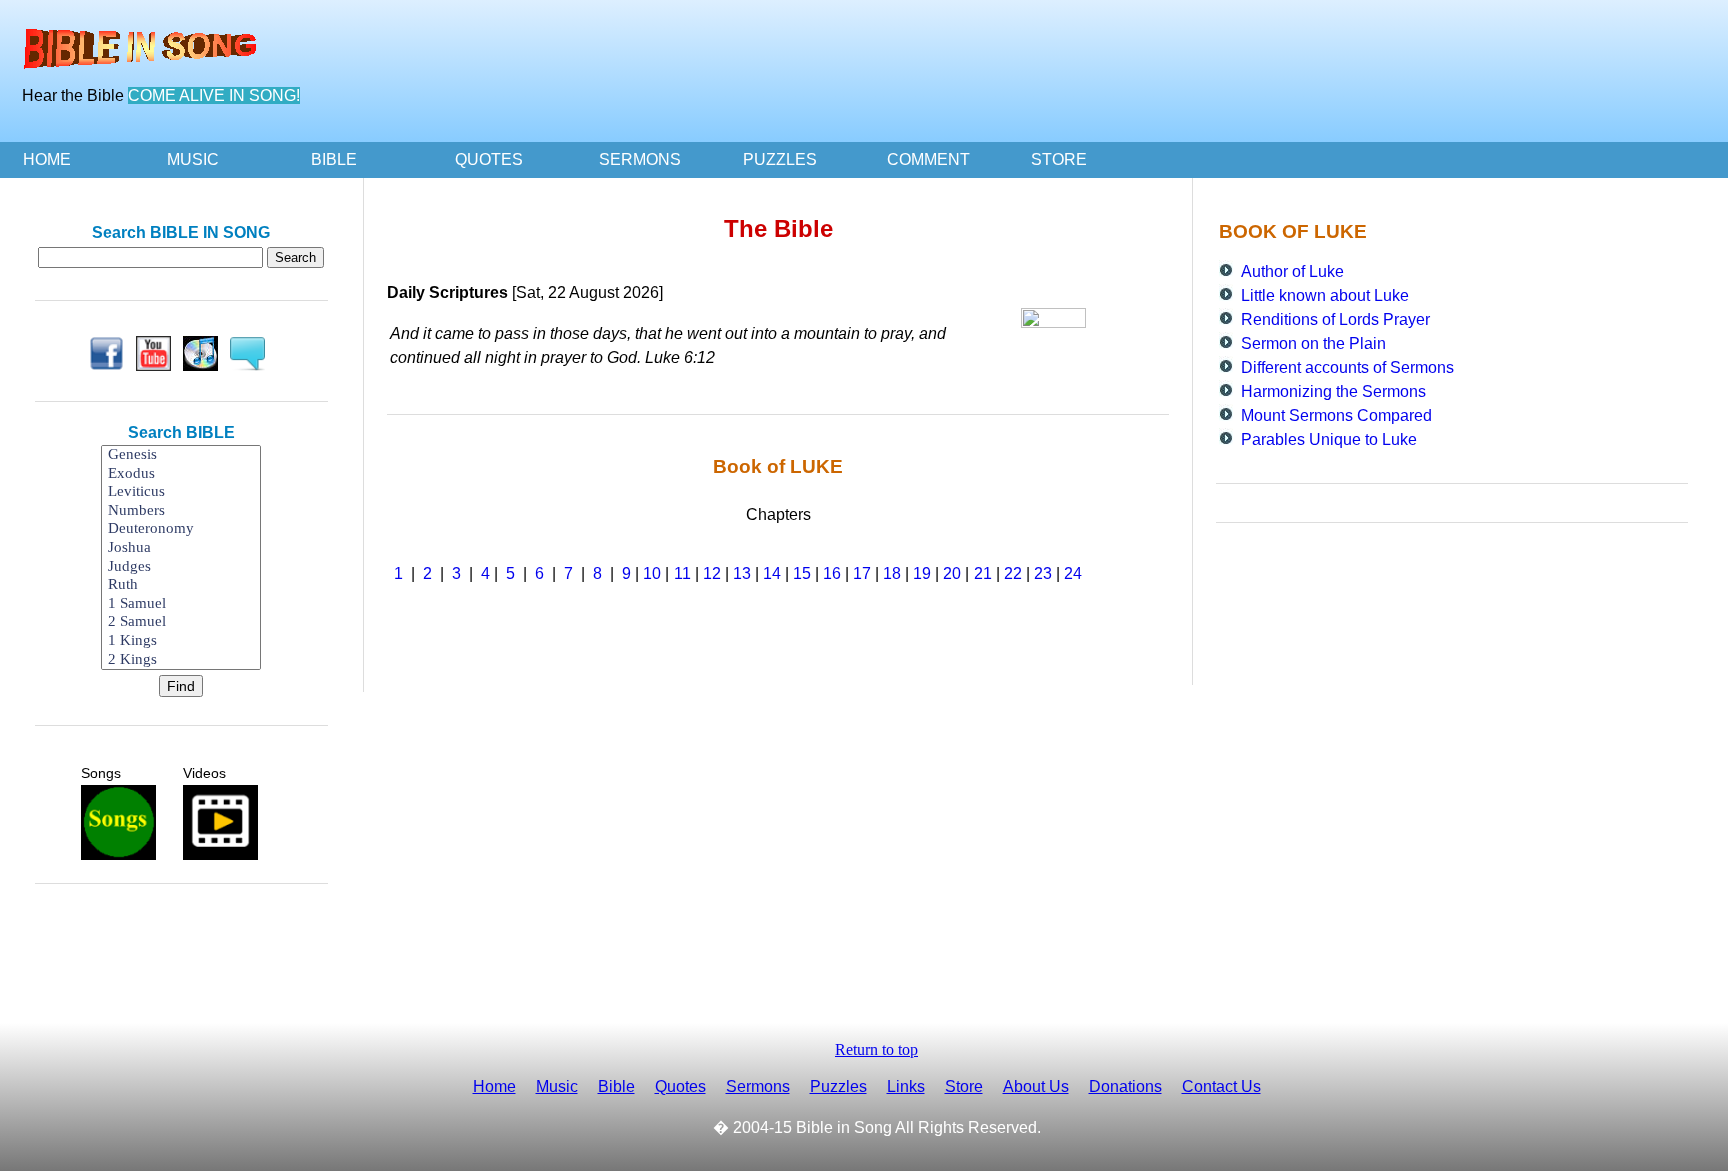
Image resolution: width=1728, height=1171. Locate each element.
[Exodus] (181, 474)
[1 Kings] (181, 641)
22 (1013, 573)
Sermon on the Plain (1313, 343)
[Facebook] (110, 353)
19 (922, 573)
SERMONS (640, 159)
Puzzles (838, 1086)
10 (652, 573)
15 (802, 573)
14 (772, 573)
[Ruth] (181, 585)
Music (557, 1086)
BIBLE (334, 159)
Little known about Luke (1325, 295)
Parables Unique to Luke (1329, 439)
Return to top (876, 1049)
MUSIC (193, 159)
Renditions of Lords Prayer (1335, 319)
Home (494, 1086)
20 (952, 573)
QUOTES (489, 159)
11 (682, 573)
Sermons (758, 1086)
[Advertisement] (181, 948)
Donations (1125, 1086)
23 (1043, 573)
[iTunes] (204, 353)
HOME (47, 159)
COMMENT (928, 159)
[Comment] (251, 353)
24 (1073, 573)
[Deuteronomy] (181, 529)
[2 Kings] (181, 660)
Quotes (680, 1086)
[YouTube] (157, 353)
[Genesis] (181, 455)
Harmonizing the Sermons (1333, 391)
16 (832, 573)
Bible (616, 1086)
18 (892, 573)
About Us (1036, 1086)
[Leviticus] (181, 492)
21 (983, 573)
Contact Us (1221, 1086)
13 (742, 573)
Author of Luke (1292, 271)
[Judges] (181, 567)
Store (964, 1086)
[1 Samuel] (181, 604)
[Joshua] (181, 548)
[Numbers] (181, 511)
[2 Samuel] (181, 622)
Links (906, 1086)
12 (712, 573)
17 (862, 573)
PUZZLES (780, 159)
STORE (1059, 159)
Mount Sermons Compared (1336, 415)
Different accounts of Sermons (1347, 367)
